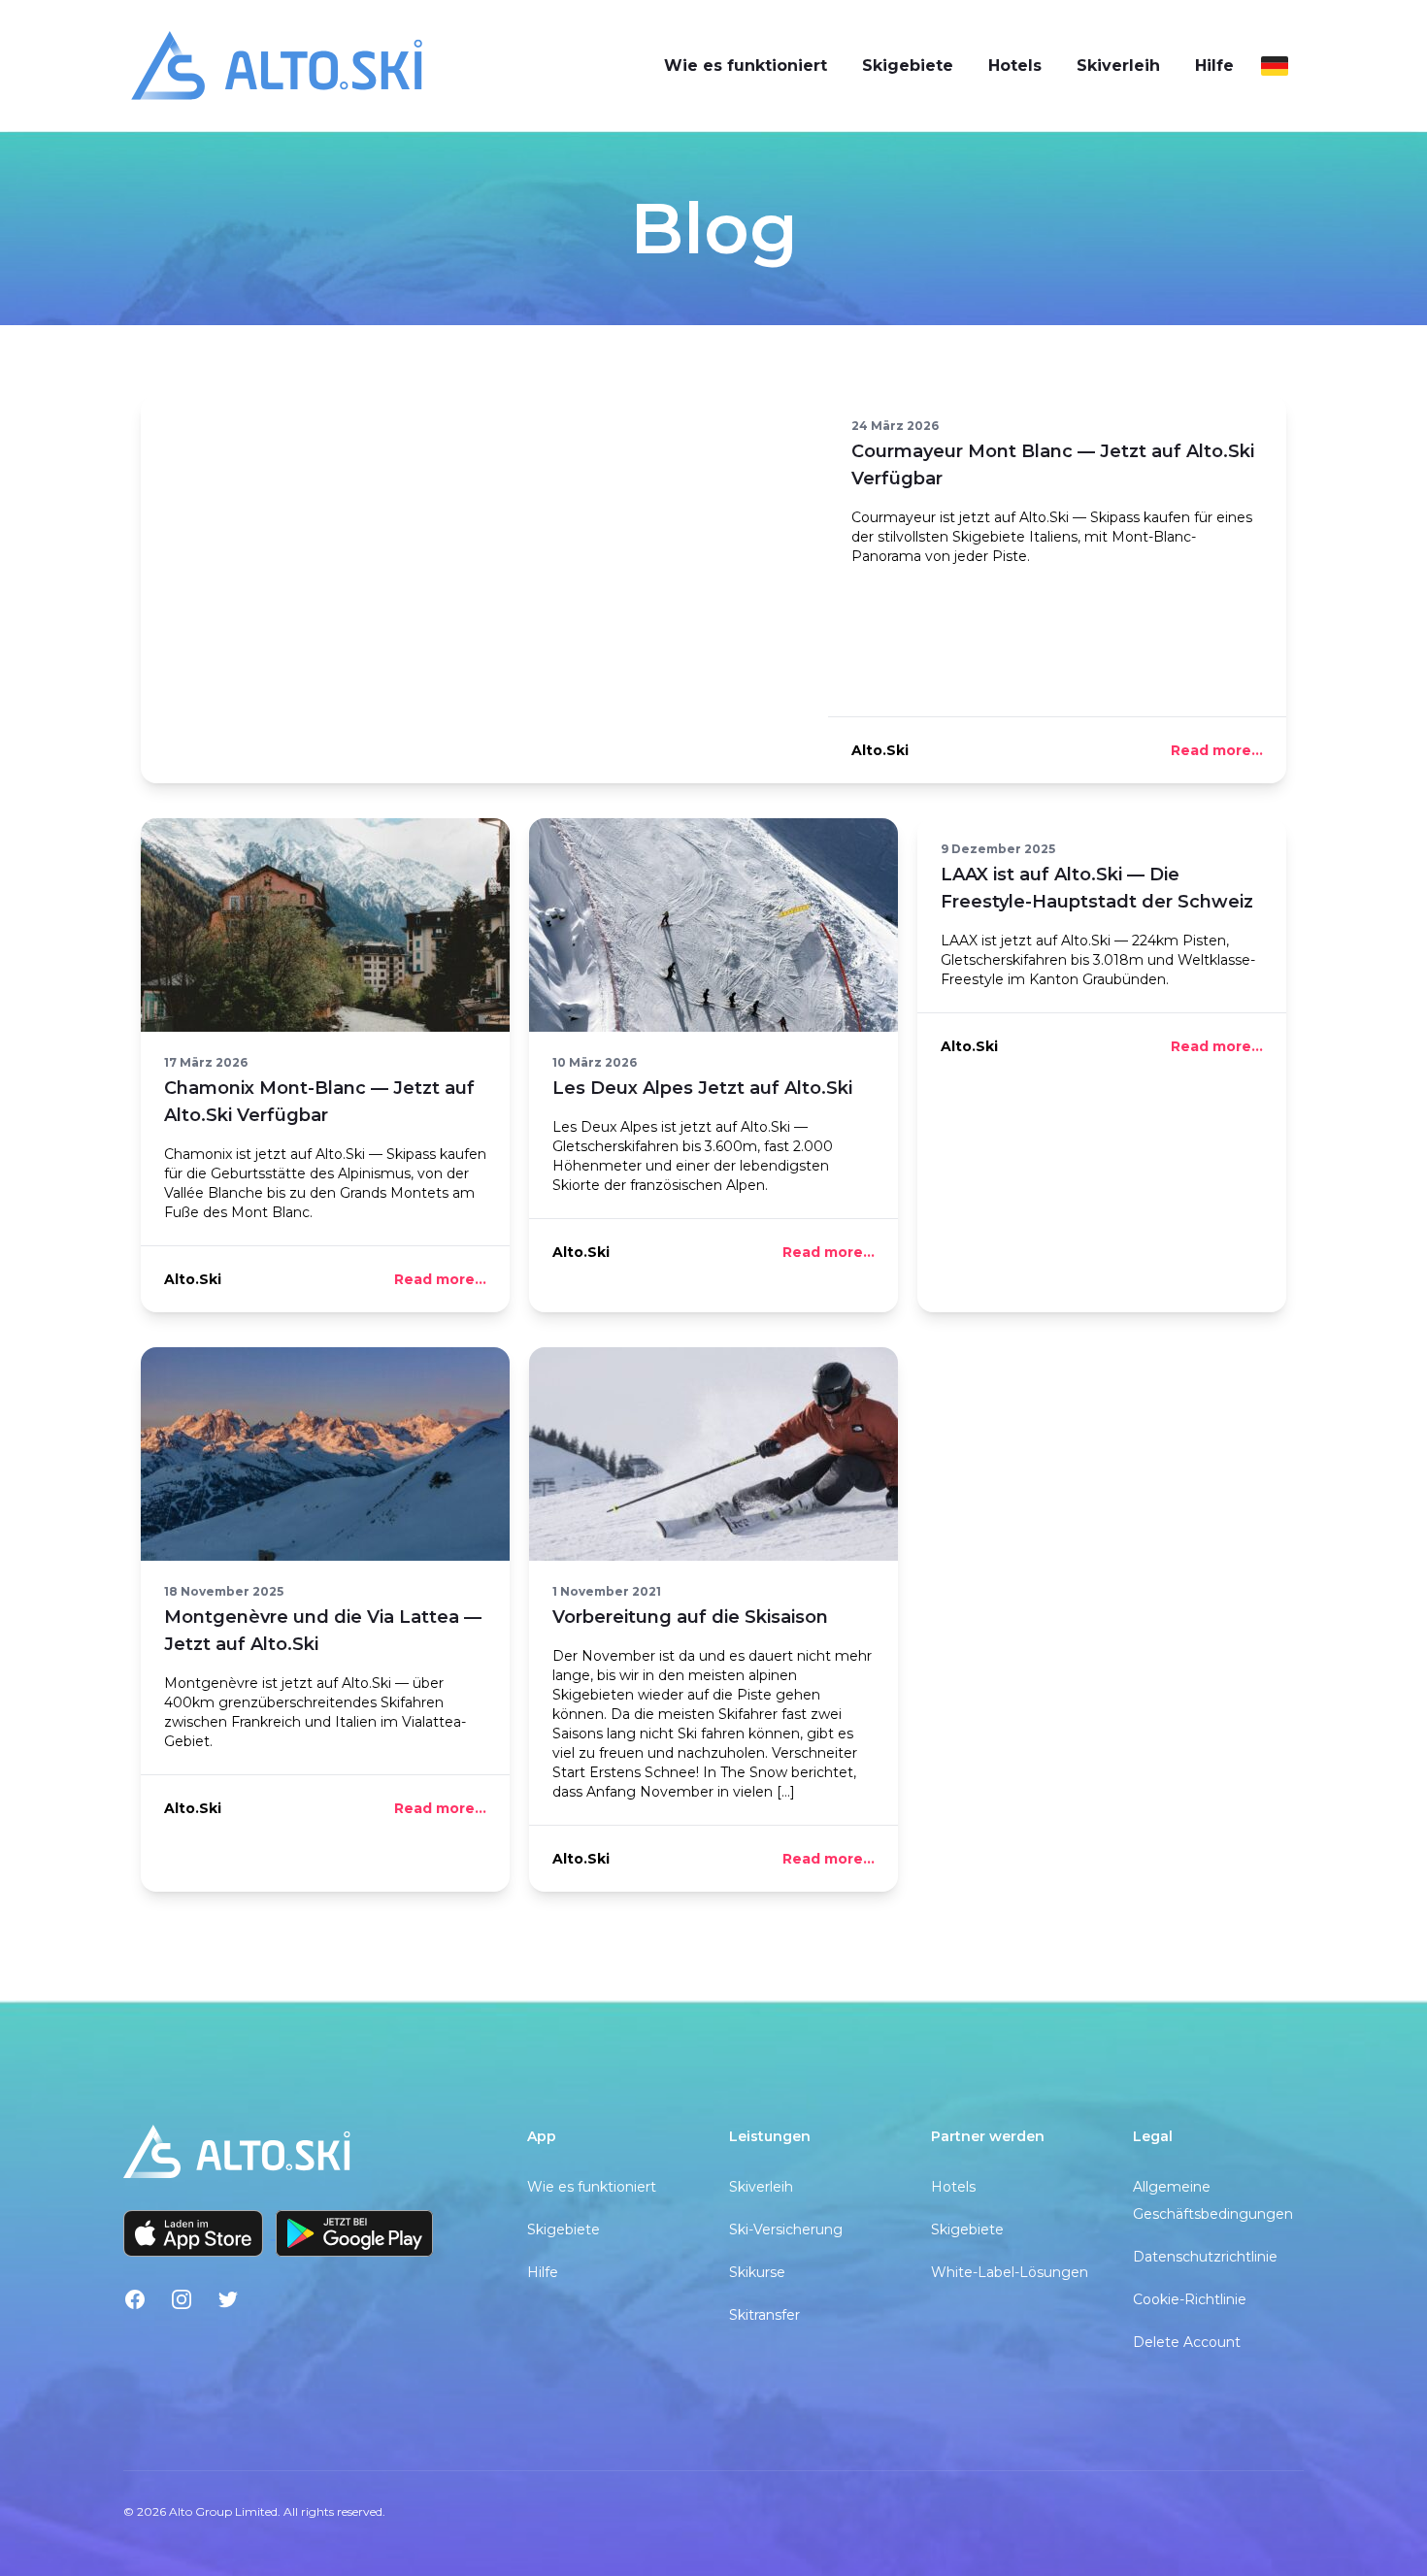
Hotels (1015, 66)
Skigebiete (908, 66)
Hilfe (1214, 66)
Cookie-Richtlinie (1190, 2299)
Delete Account (1187, 2342)
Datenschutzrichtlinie (1205, 2257)
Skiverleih (1118, 66)
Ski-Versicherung (786, 2229)
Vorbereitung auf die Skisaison (690, 1617)
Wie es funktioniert (746, 66)
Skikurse (757, 2272)
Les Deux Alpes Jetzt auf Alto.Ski (702, 1088)
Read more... (1217, 750)
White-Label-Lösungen (1010, 2272)
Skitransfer (764, 2315)
